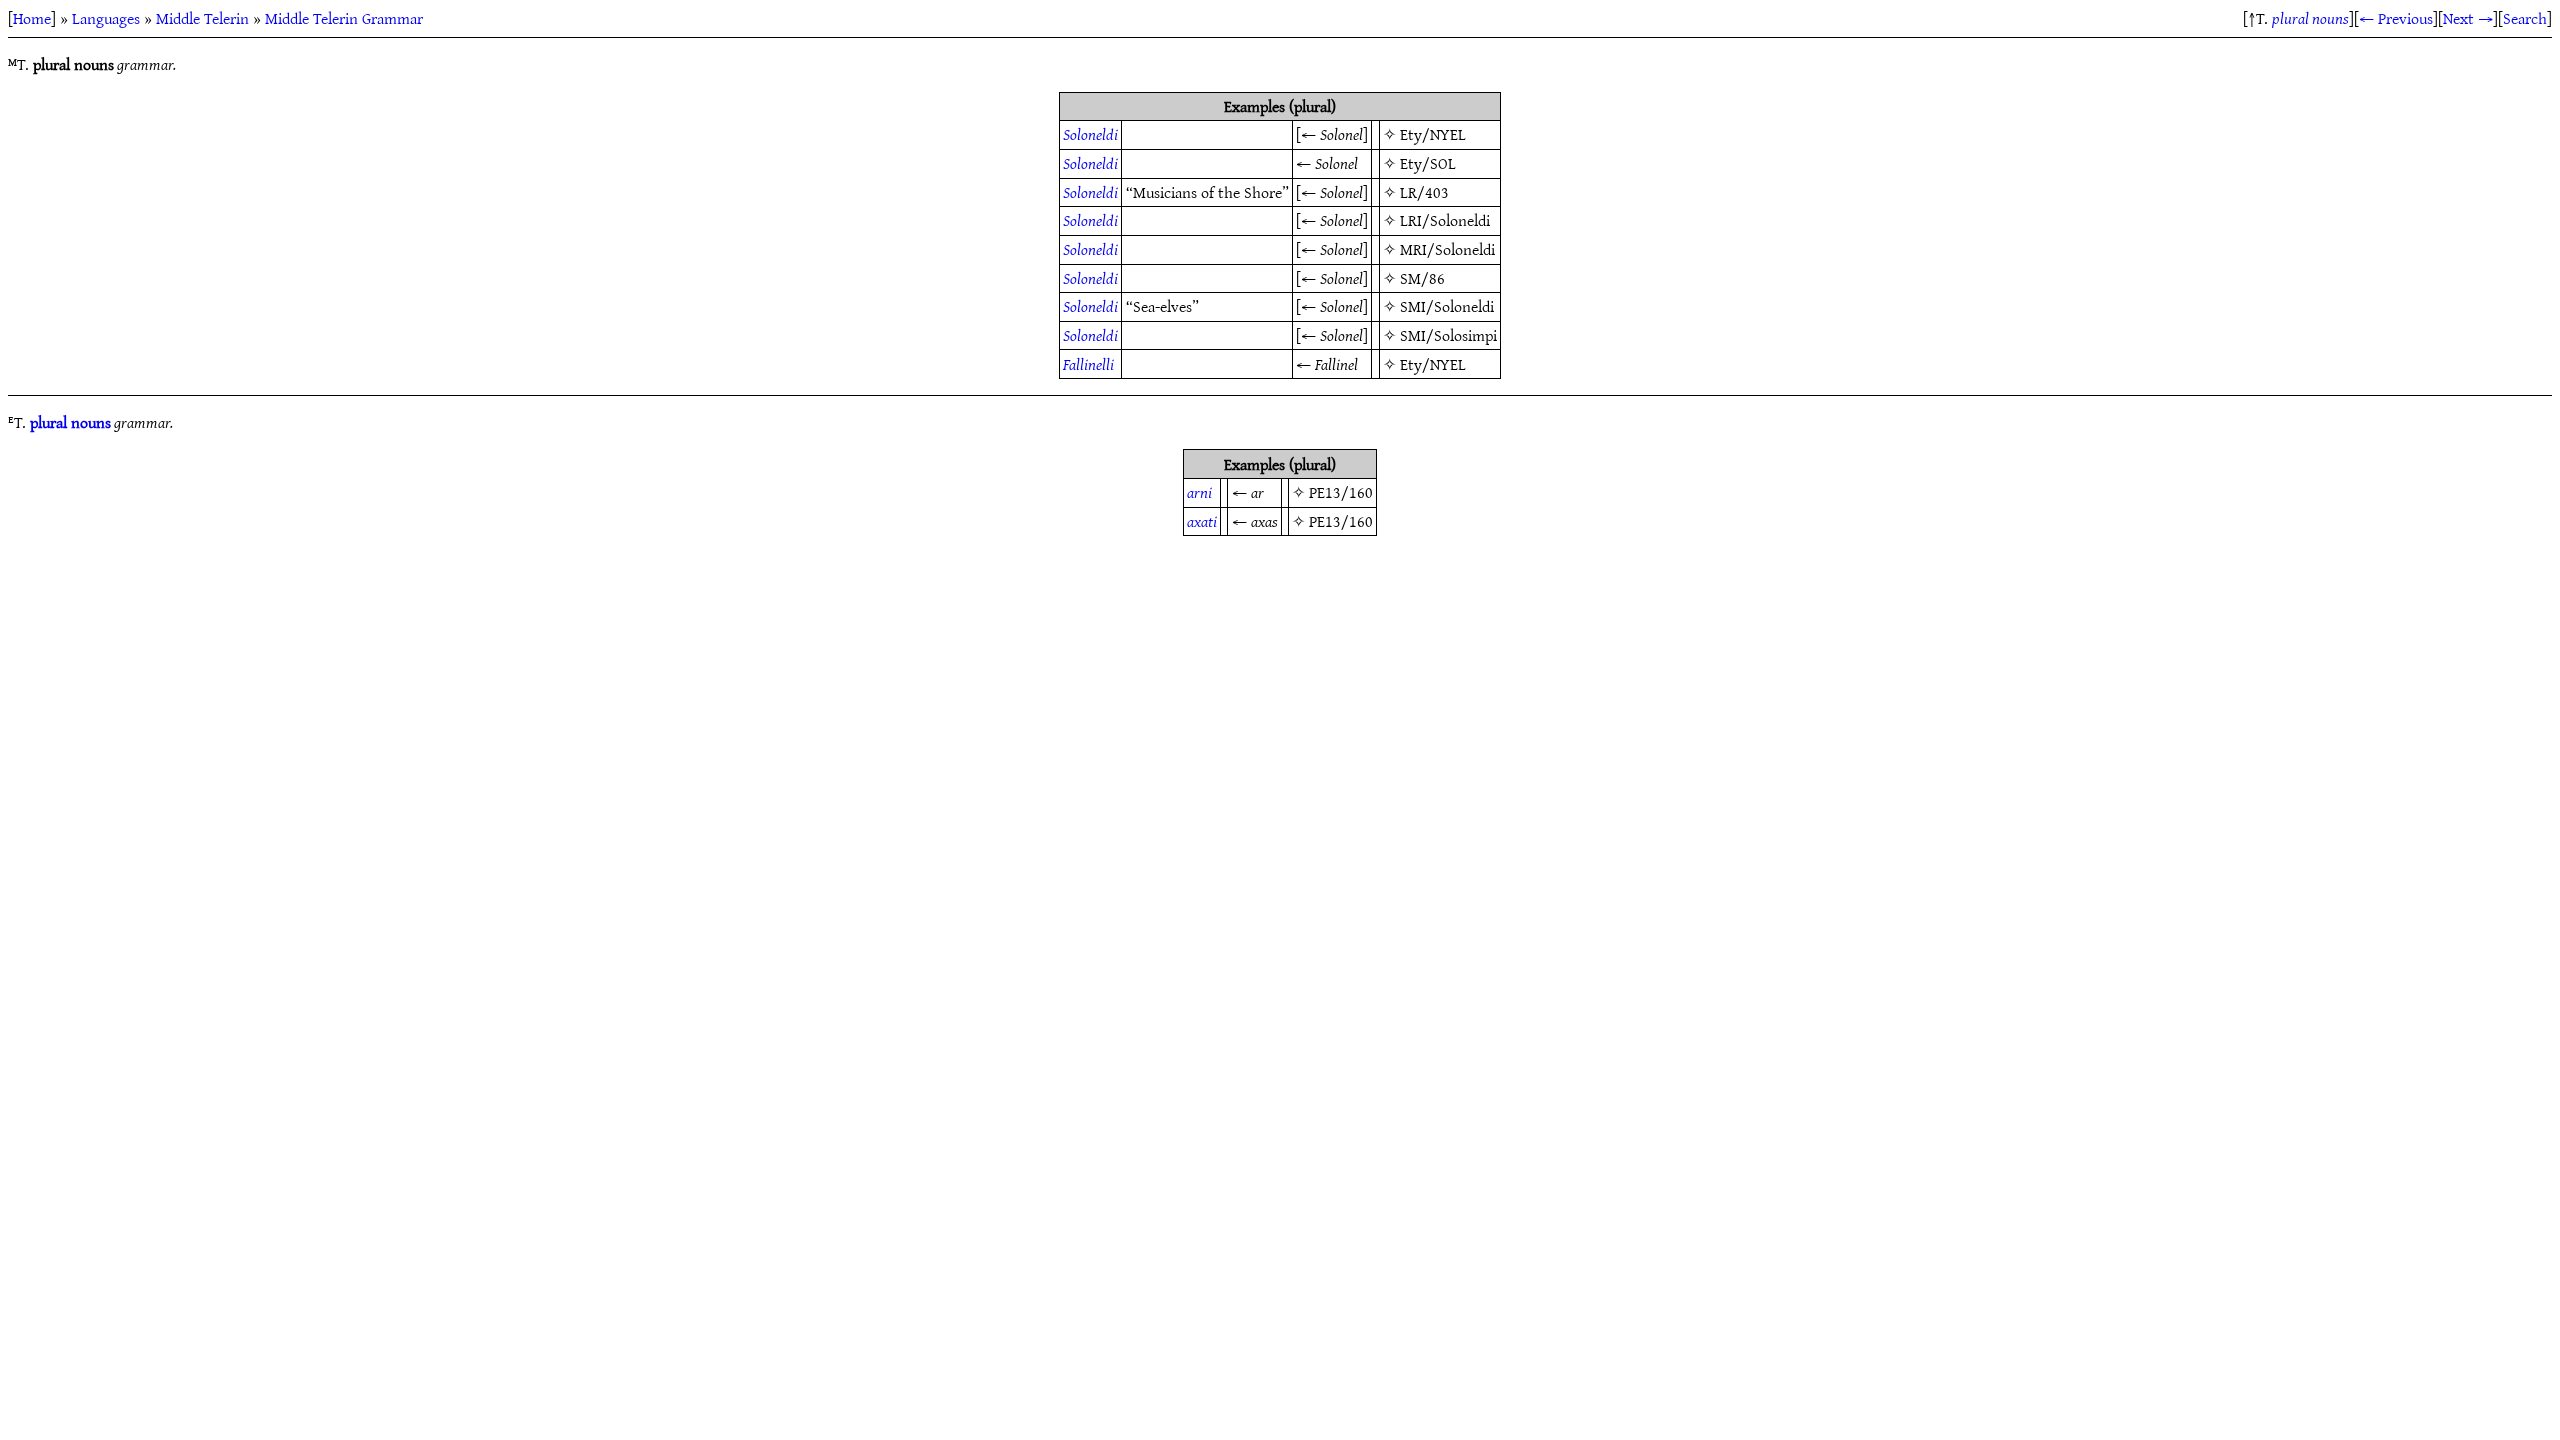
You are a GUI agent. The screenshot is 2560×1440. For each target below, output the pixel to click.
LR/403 (1424, 192)
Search (2525, 18)
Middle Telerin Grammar (344, 18)
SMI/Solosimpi (1448, 335)
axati (1202, 521)
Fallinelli (1088, 364)
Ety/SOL (1428, 163)
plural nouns (2310, 18)
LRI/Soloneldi (1445, 220)
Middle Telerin (202, 18)
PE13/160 (1341, 492)
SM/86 (1422, 278)
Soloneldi (1090, 134)
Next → (2468, 18)
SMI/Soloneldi (1447, 306)
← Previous (2396, 18)
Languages (106, 18)
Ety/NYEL (1433, 134)
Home (32, 18)
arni (1199, 492)
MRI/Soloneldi (1447, 249)
